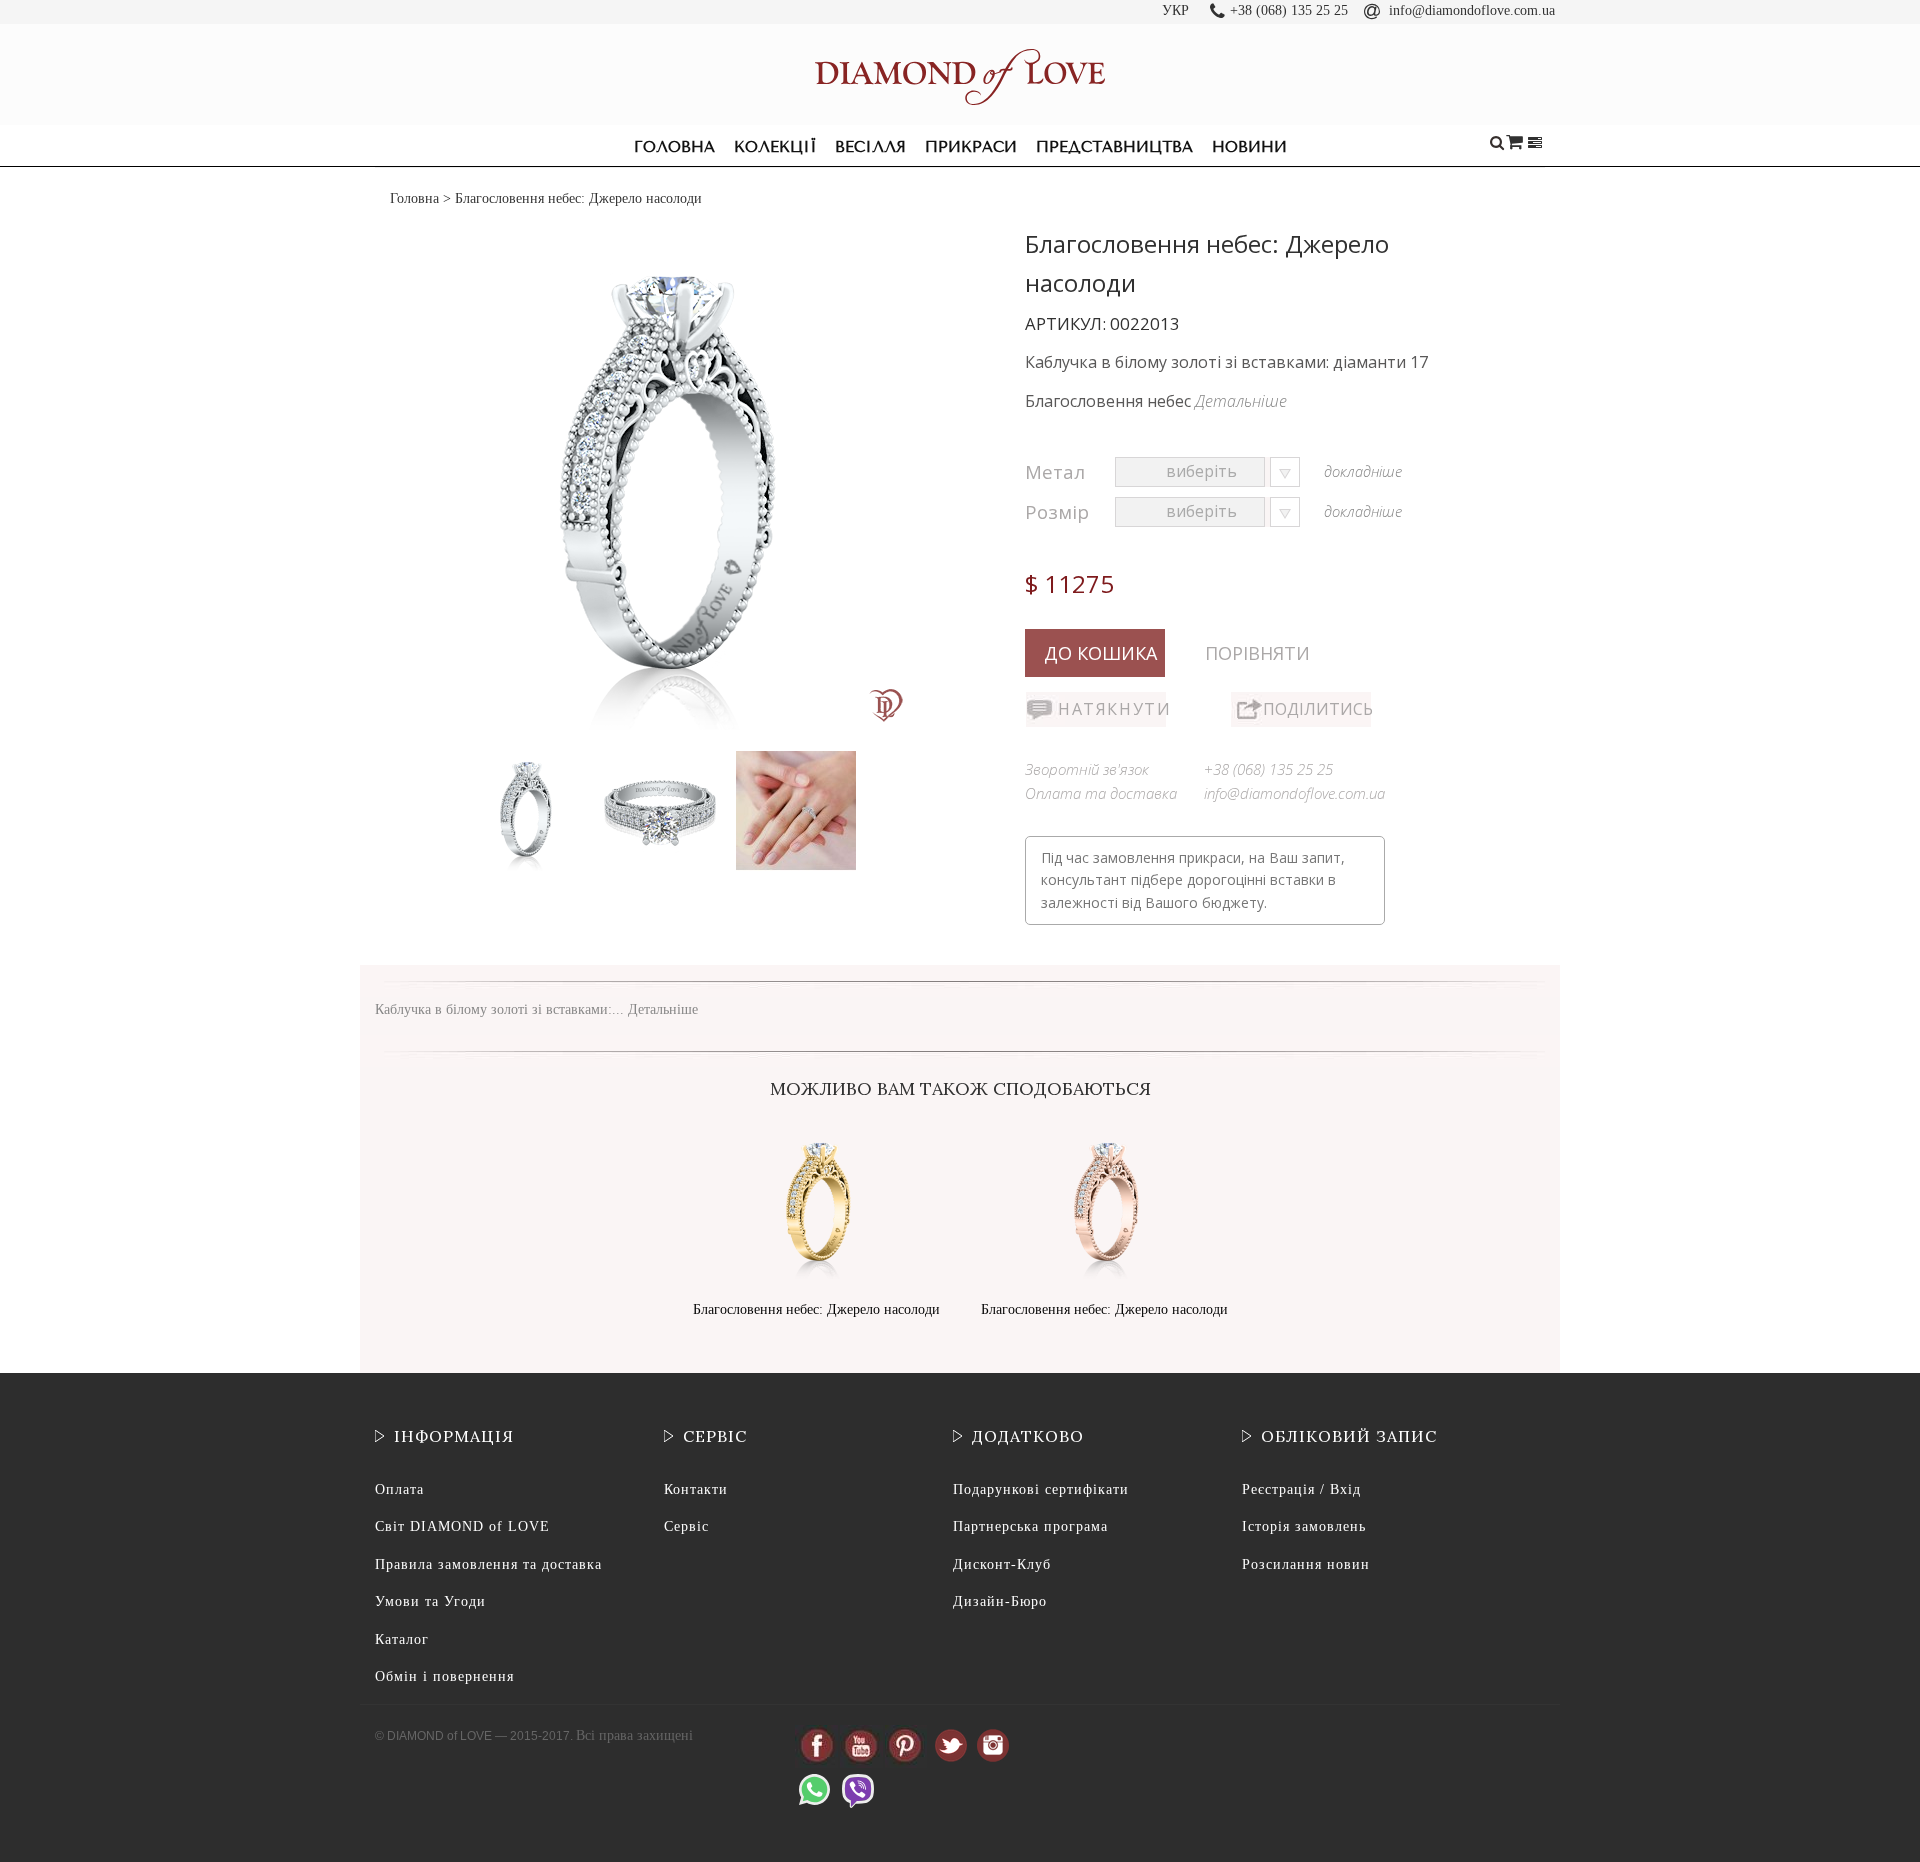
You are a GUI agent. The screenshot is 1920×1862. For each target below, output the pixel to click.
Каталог (402, 1639)
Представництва (1114, 147)
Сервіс (686, 1526)
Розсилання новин (1306, 1564)
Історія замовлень (1304, 1526)
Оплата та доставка (1101, 793)
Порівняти (1257, 653)
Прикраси (971, 147)
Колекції (775, 147)
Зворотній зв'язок (1087, 769)
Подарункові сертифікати (1041, 1489)
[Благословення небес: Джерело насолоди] (526, 755)
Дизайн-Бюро (1000, 1601)
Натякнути (1112, 709)
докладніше (1363, 471)
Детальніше (1241, 401)
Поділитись (1317, 709)
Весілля (870, 147)
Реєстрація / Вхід (1301, 1489)
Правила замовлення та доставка (488, 1564)
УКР (1175, 10)
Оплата (399, 1489)
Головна (674, 147)
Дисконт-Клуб (1002, 1564)
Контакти (696, 1489)
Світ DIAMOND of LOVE (462, 1526)
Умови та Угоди (430, 1601)
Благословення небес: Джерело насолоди (816, 1309)
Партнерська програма (1030, 1526)
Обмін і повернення (444, 1676)
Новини (1249, 147)
